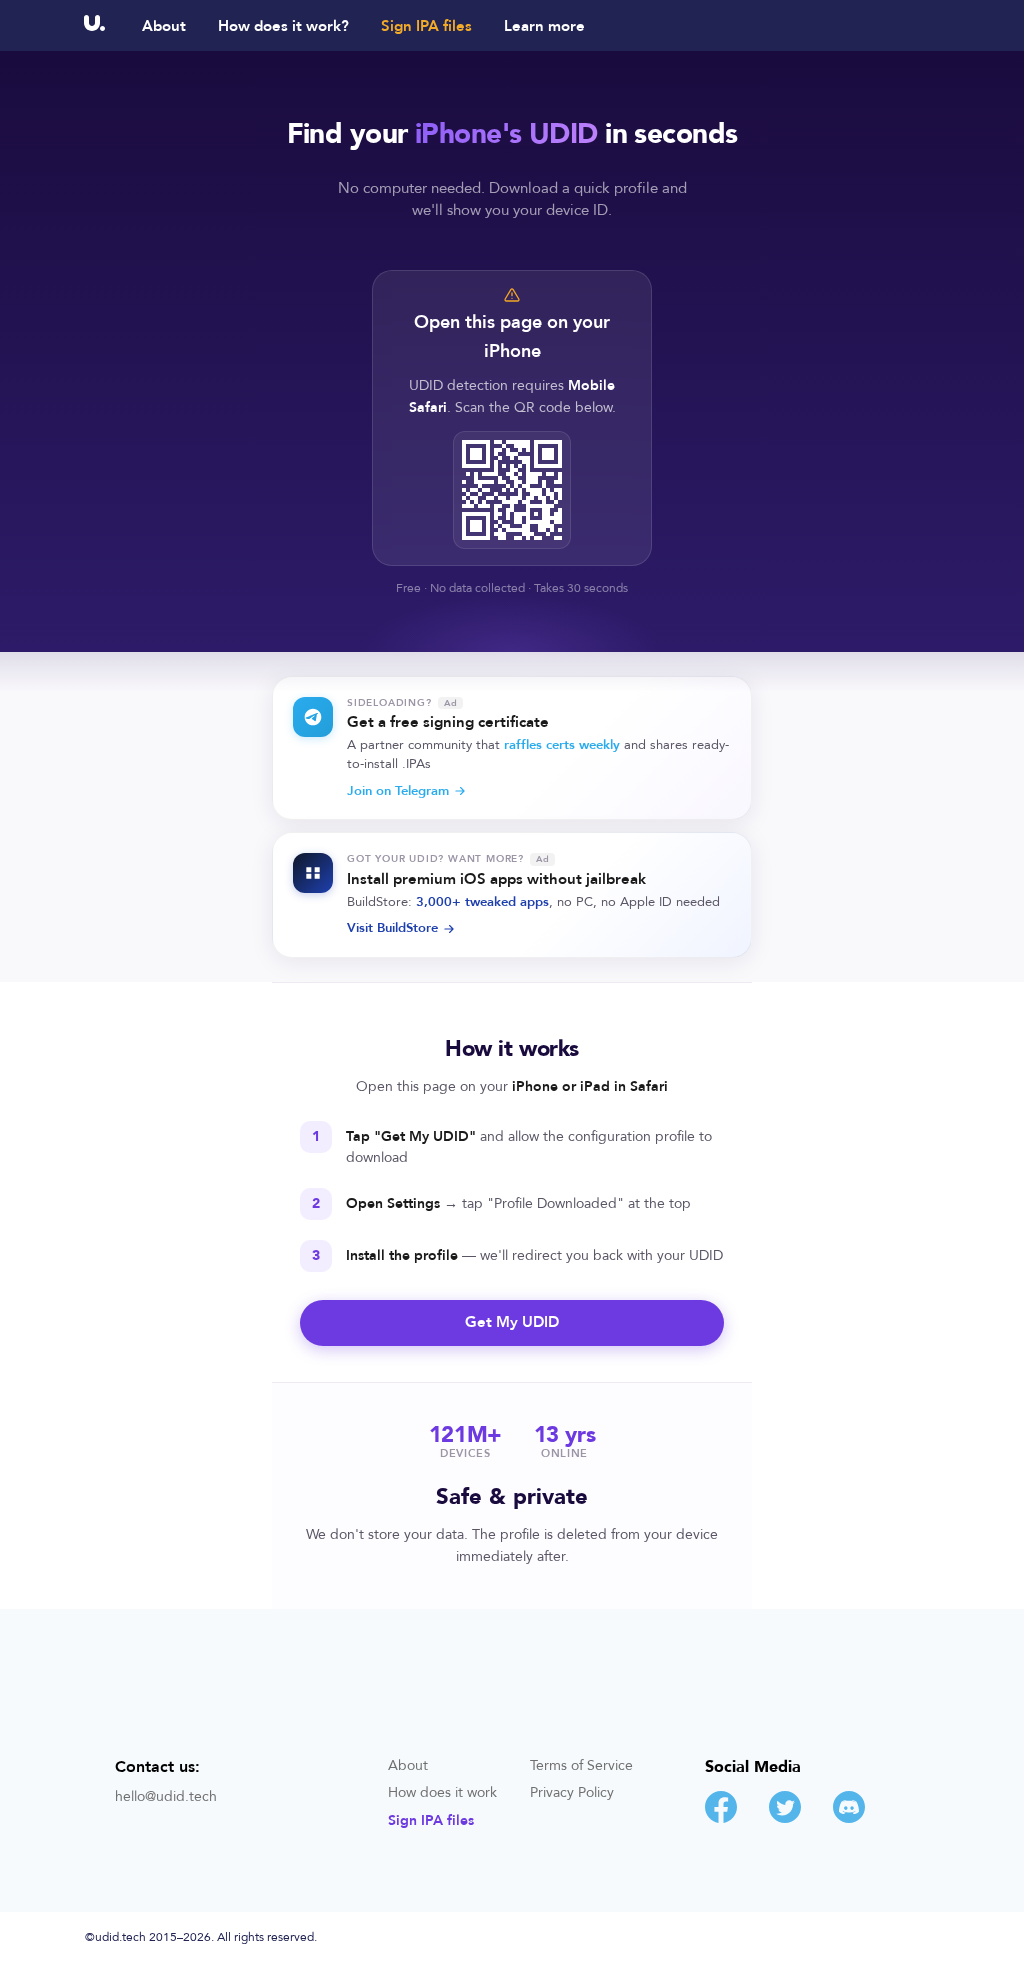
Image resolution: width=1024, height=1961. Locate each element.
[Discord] (849, 1818)
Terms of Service (581, 1766)
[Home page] (95, 26)
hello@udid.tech (166, 1797)
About (164, 26)
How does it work (442, 1793)
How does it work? (283, 26)
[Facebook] (721, 1818)
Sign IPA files (426, 26)
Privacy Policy (572, 1793)
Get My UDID (512, 1322)
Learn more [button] (544, 26)
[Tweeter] (785, 1818)
